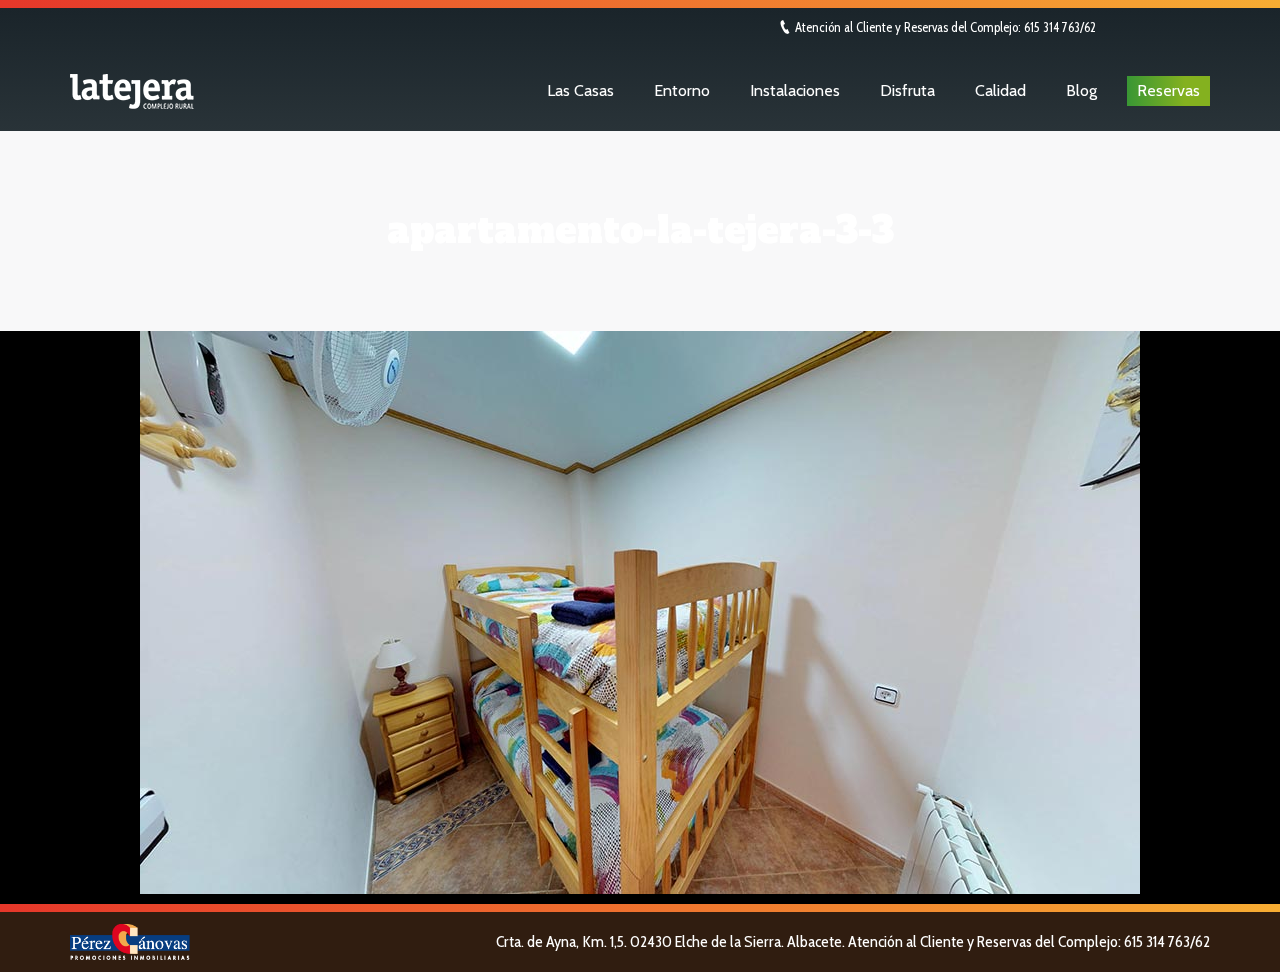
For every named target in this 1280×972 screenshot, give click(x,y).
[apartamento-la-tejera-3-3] (640, 612)
